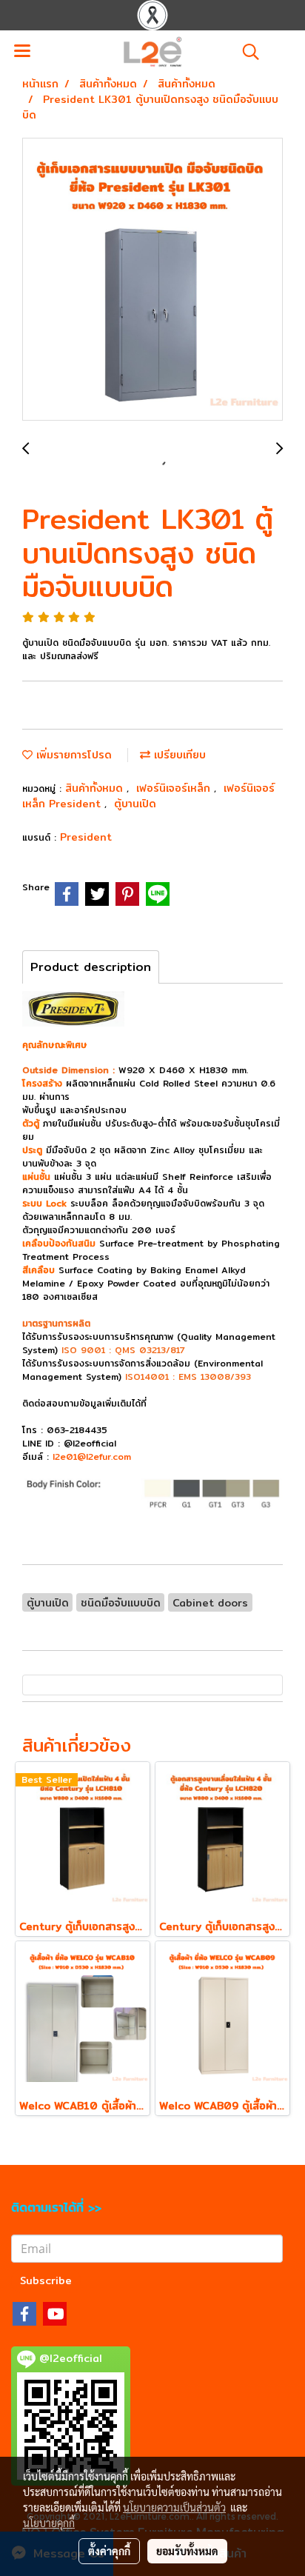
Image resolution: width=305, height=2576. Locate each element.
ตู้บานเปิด (135, 804)
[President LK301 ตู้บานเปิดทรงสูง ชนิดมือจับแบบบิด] (152, 280)
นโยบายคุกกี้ (49, 2523)
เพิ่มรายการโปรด (72, 755)
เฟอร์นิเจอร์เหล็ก (175, 788)
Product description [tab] (91, 967)
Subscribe (46, 2280)
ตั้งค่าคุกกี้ (109, 2551)
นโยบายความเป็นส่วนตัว (174, 2507)
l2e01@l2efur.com (92, 1456)
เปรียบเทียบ (178, 755)
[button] (246, 52)
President (86, 837)
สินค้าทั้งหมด (96, 788)
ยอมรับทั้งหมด (187, 2551)
